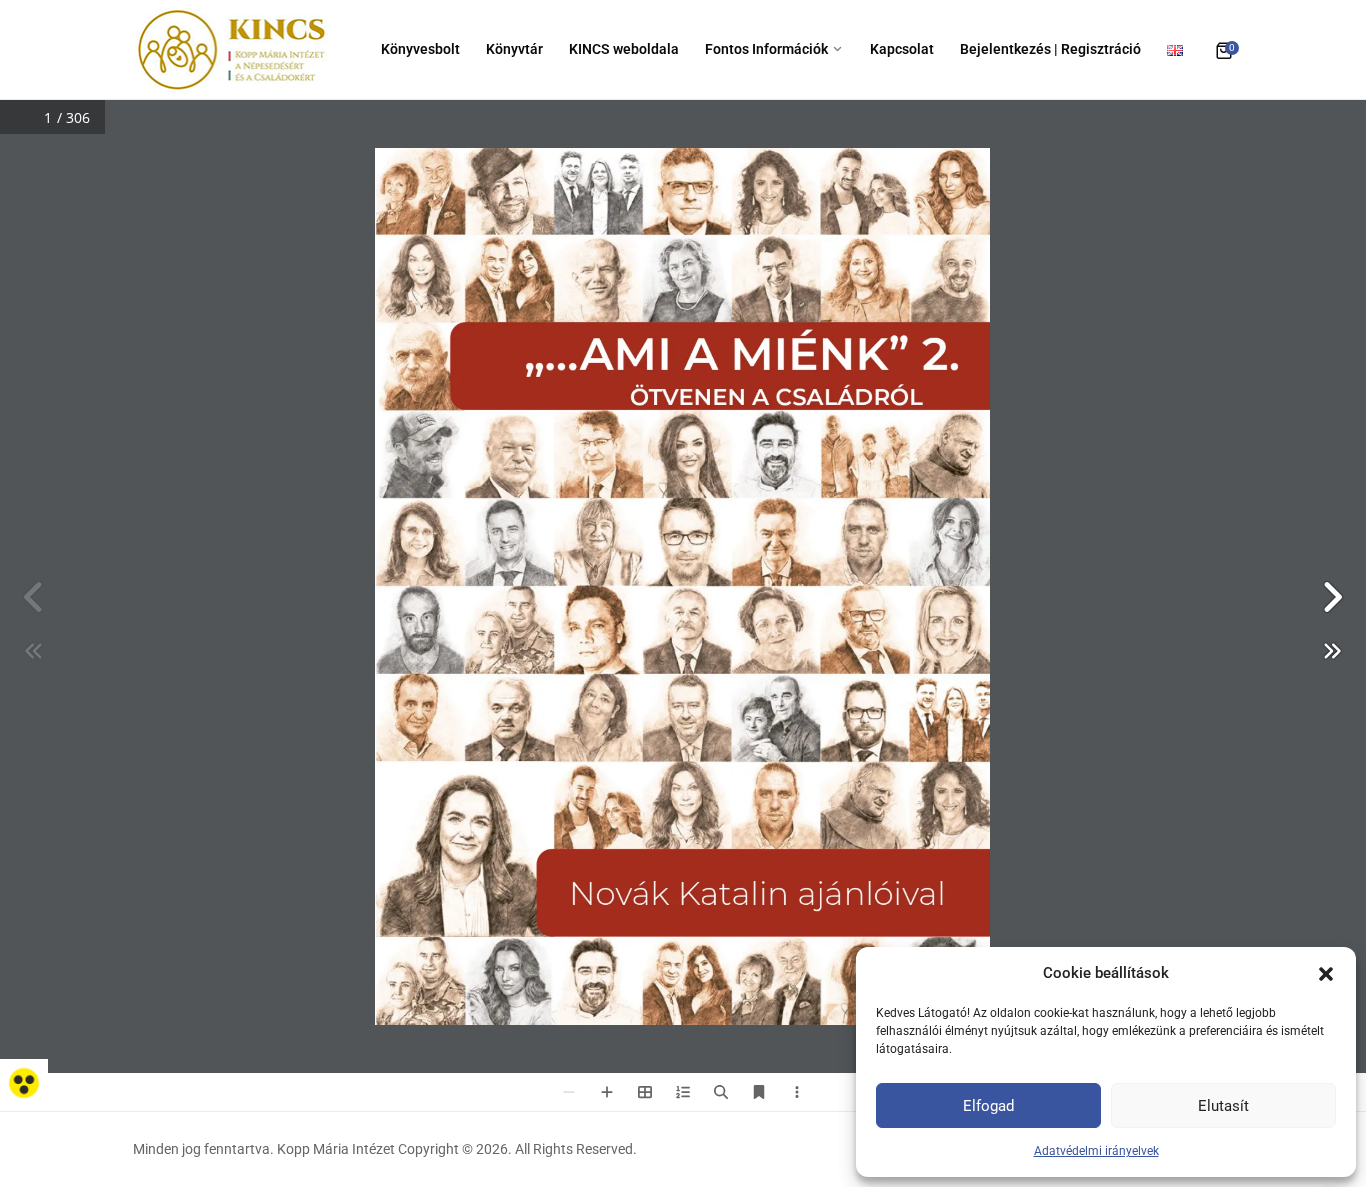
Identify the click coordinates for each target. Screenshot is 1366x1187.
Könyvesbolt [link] (420, 49)
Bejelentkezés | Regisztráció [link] (1050, 49)
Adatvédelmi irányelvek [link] (1096, 1151)
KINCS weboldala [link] (624, 49)
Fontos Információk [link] (766, 49)
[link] (24, 1083)
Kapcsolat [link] (902, 49)
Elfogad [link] (988, 1106)
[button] (1326, 973)
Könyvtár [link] (514, 49)
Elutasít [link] (1223, 1106)
